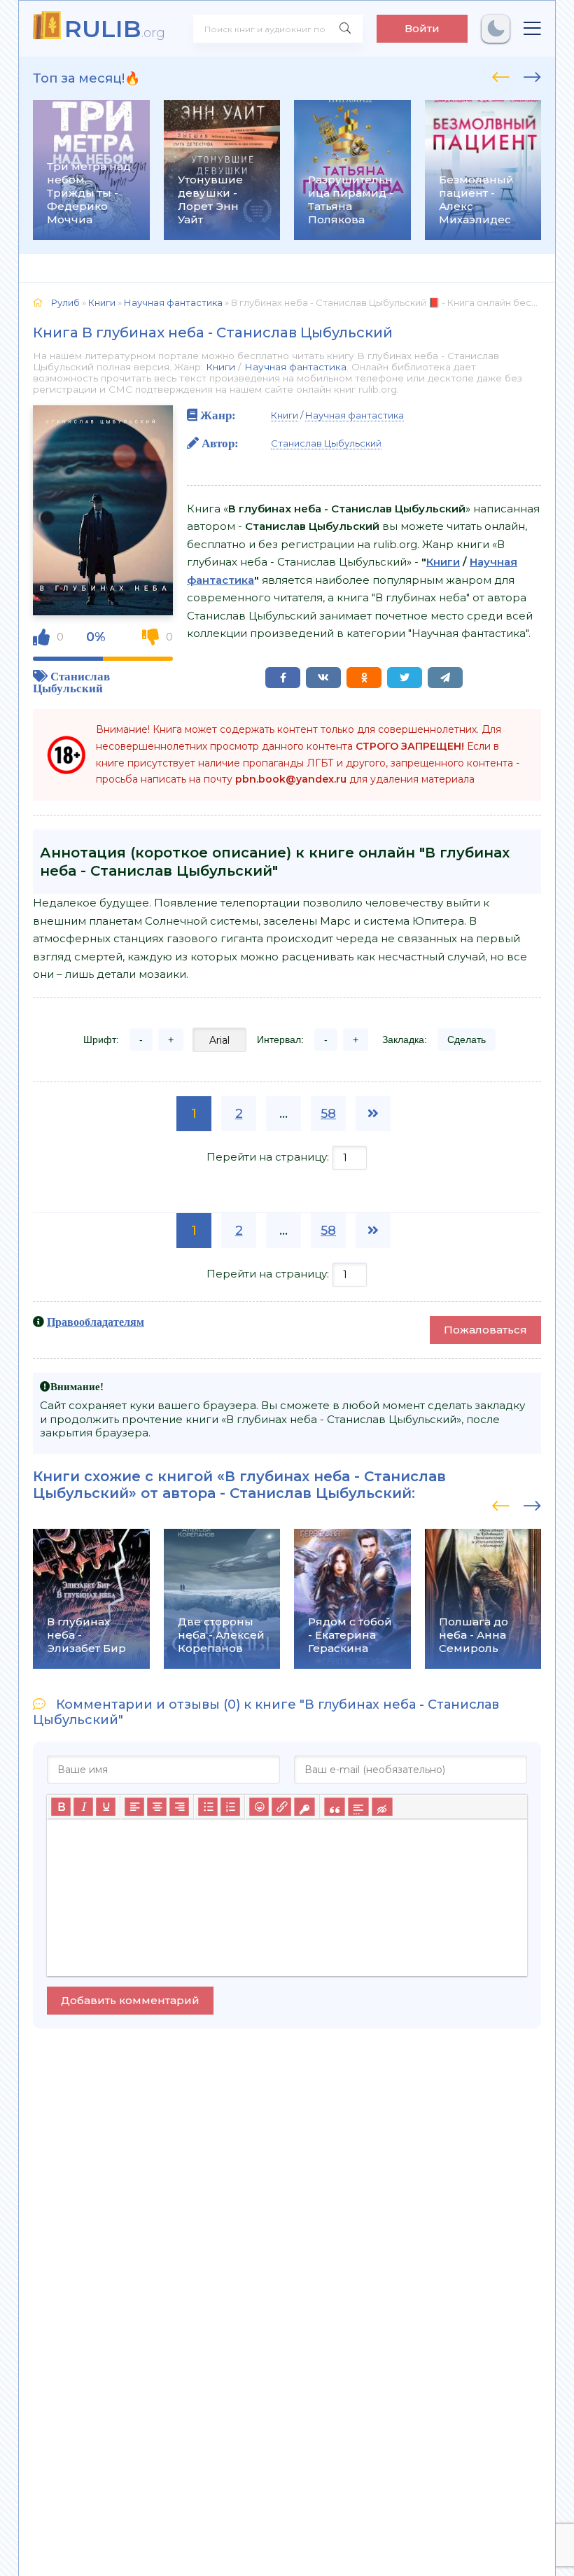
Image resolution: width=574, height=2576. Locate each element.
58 (328, 1114)
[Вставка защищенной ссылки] (304, 1807)
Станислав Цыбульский (71, 682)
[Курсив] (83, 1807)
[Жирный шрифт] (61, 1807)
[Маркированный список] (208, 1807)
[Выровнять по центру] (157, 1807)
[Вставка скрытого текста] (382, 1807)
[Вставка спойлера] (358, 1807)
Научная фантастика (295, 367)
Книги (220, 367)
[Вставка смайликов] (259, 1807)
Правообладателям (96, 1322)
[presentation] (501, 75)
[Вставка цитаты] (334, 1807)
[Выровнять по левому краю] (134, 1807)
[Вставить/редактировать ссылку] (281, 1807)
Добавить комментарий (130, 2000)
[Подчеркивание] (106, 1807)
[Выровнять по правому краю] (179, 1807)
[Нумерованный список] (230, 1807)
